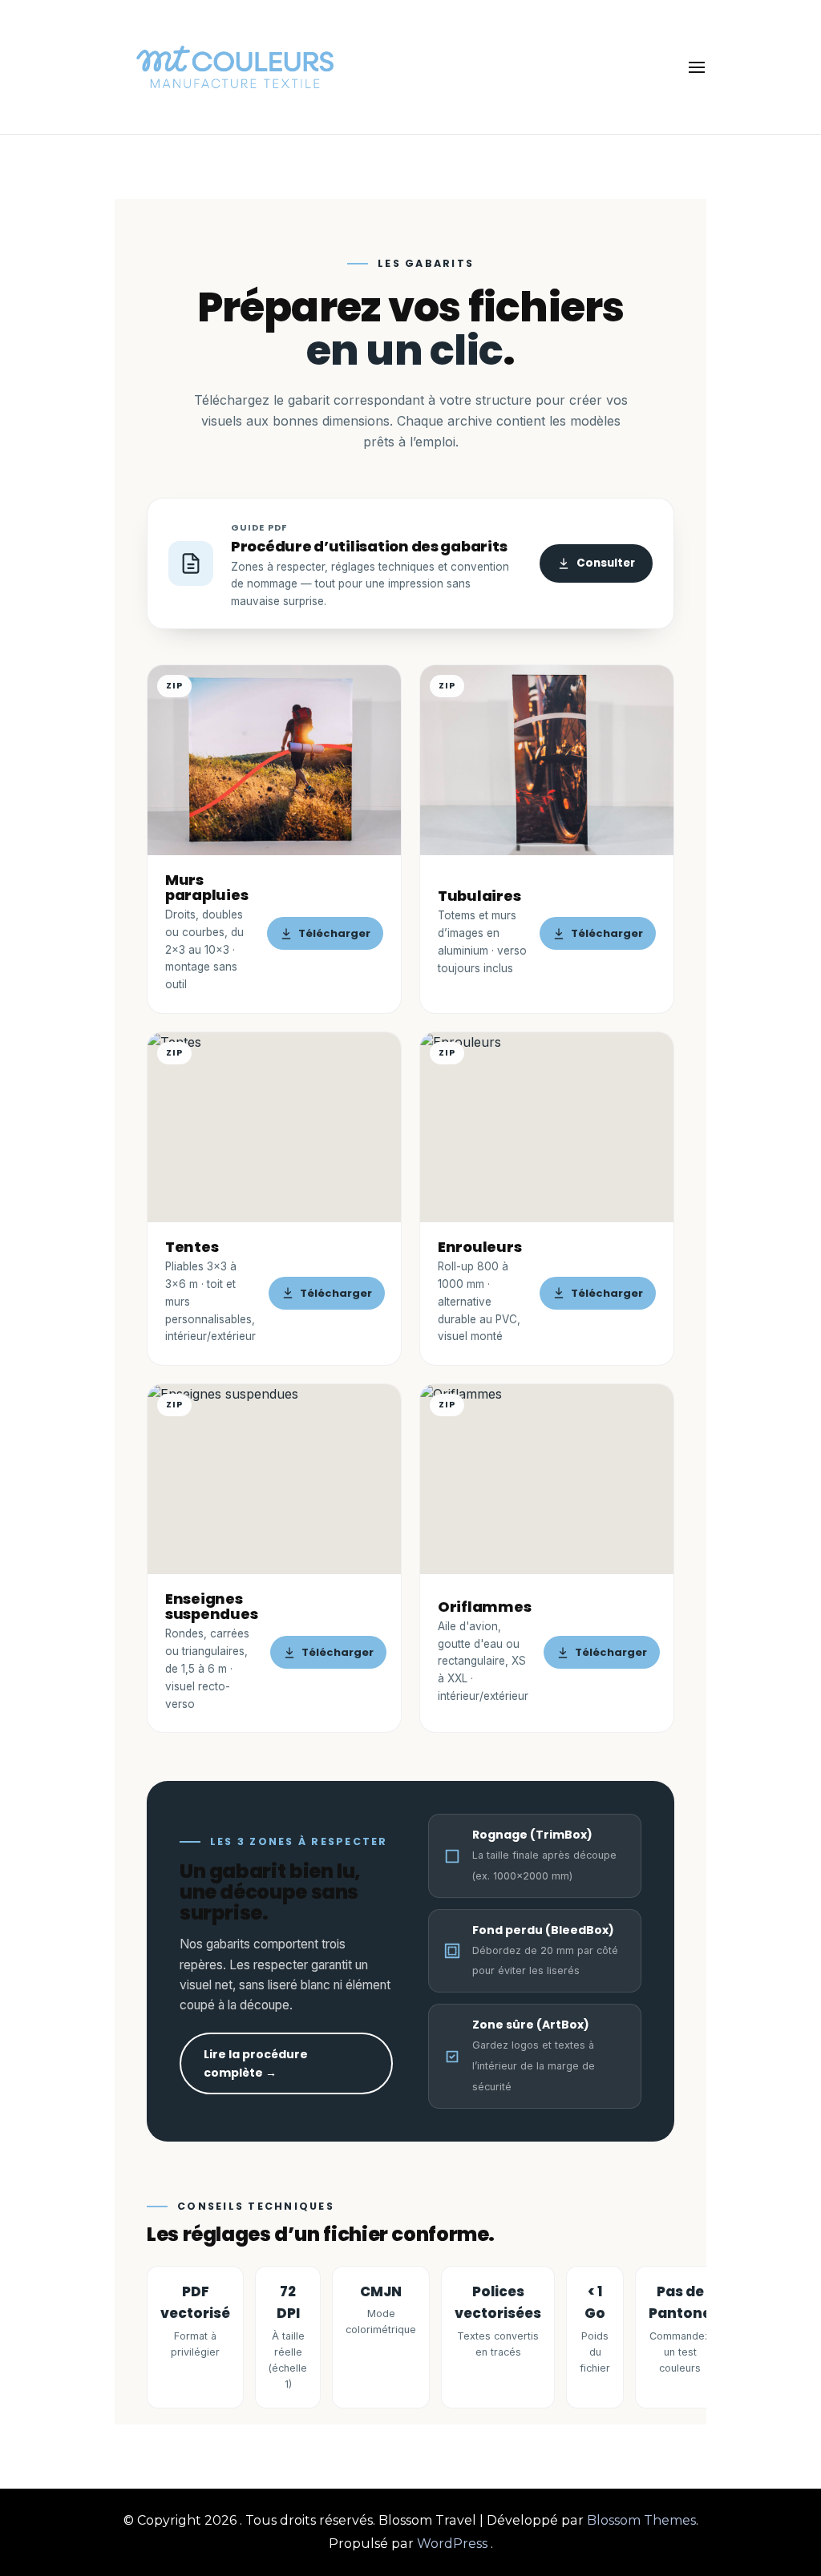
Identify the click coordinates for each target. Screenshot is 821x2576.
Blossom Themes (641, 2520)
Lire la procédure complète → (256, 2063)
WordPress (452, 2544)
